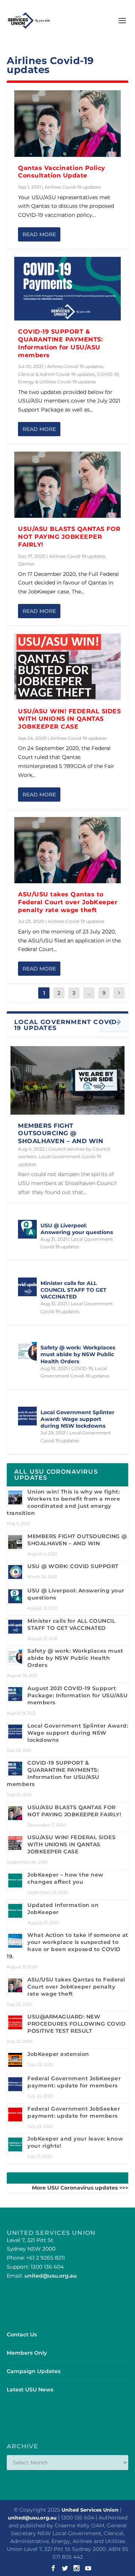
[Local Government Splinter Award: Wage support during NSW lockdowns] (27, 1416)
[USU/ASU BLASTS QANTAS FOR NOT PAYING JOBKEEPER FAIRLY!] (67, 485)
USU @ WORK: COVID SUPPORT (73, 1566)
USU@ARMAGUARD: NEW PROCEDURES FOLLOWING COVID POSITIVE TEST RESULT (76, 2024)
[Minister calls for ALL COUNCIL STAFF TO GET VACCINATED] (27, 1287)
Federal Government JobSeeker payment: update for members (74, 2112)
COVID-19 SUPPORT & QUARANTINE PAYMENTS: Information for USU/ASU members (60, 343)
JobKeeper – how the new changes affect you (65, 1878)
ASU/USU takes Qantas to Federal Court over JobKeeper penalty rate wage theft (68, 902)
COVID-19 (108, 374)
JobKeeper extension (58, 2054)
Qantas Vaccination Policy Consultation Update (62, 172)
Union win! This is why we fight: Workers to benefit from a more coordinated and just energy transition (63, 1502)
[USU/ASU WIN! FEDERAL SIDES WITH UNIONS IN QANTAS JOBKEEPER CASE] (67, 667)
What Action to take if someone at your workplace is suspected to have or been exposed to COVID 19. (67, 1946)
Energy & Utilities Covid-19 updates (57, 382)
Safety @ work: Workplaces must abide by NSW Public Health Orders (78, 1354)
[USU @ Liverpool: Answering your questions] (27, 1229)
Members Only (27, 2353)
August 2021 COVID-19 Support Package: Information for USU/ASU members (77, 1695)
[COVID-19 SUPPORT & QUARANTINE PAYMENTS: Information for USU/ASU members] (67, 289)
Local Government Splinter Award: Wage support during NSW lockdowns (77, 1419)
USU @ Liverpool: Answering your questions (77, 1229)
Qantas (26, 564)
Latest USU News (30, 2390)
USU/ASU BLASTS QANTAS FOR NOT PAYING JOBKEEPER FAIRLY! (69, 537)
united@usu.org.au (51, 2276)
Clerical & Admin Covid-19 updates (56, 374)
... (89, 993)
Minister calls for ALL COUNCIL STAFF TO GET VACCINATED (73, 1290)
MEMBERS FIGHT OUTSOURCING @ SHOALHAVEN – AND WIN (61, 1134)
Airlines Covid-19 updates (73, 187)
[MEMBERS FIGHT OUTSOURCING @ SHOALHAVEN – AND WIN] (67, 1080)
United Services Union (90, 2510)
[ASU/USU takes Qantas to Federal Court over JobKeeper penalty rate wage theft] (67, 850)
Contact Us (22, 2334)
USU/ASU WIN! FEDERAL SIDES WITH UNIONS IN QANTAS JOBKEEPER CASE (69, 719)
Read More (39, 234)
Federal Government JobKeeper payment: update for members (74, 2082)
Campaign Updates (34, 2371)
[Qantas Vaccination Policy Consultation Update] (67, 124)
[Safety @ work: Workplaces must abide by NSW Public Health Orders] (27, 1351)
